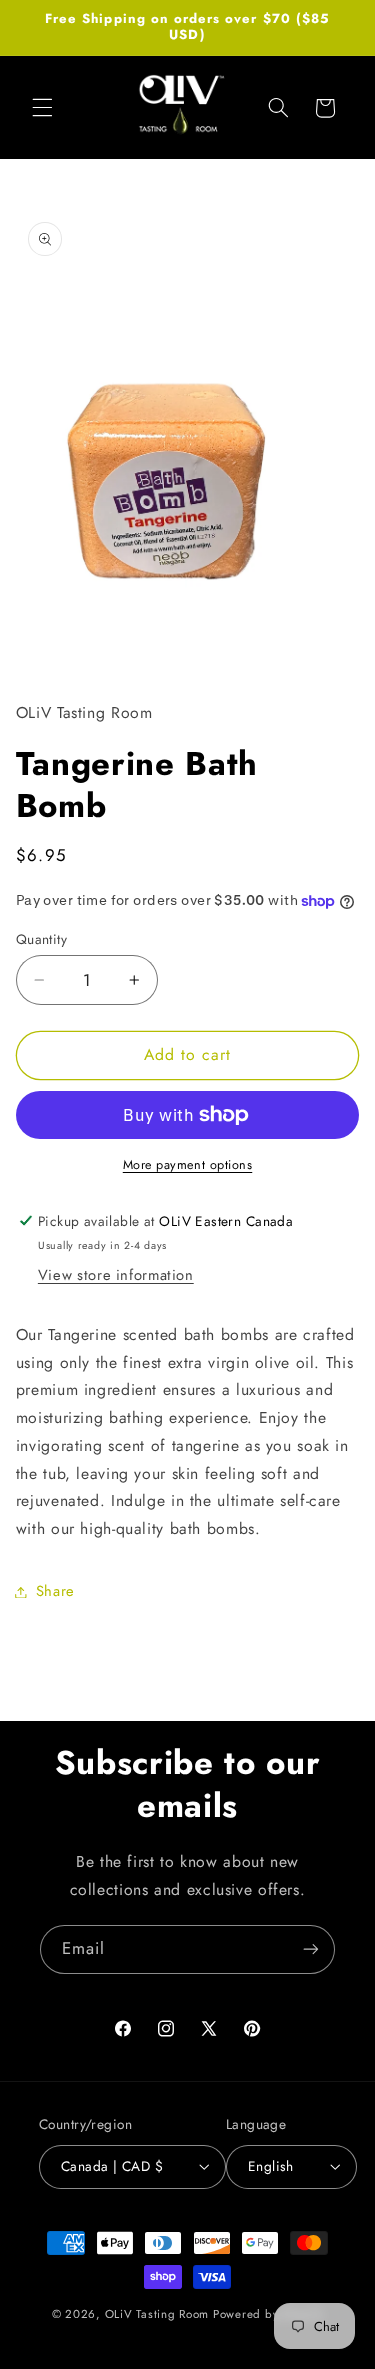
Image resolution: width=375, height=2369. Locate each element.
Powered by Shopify (268, 2314)
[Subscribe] (311, 1949)
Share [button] (55, 1591)
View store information (116, 1275)
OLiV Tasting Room (157, 2314)
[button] (42, 108)
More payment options (188, 1165)
